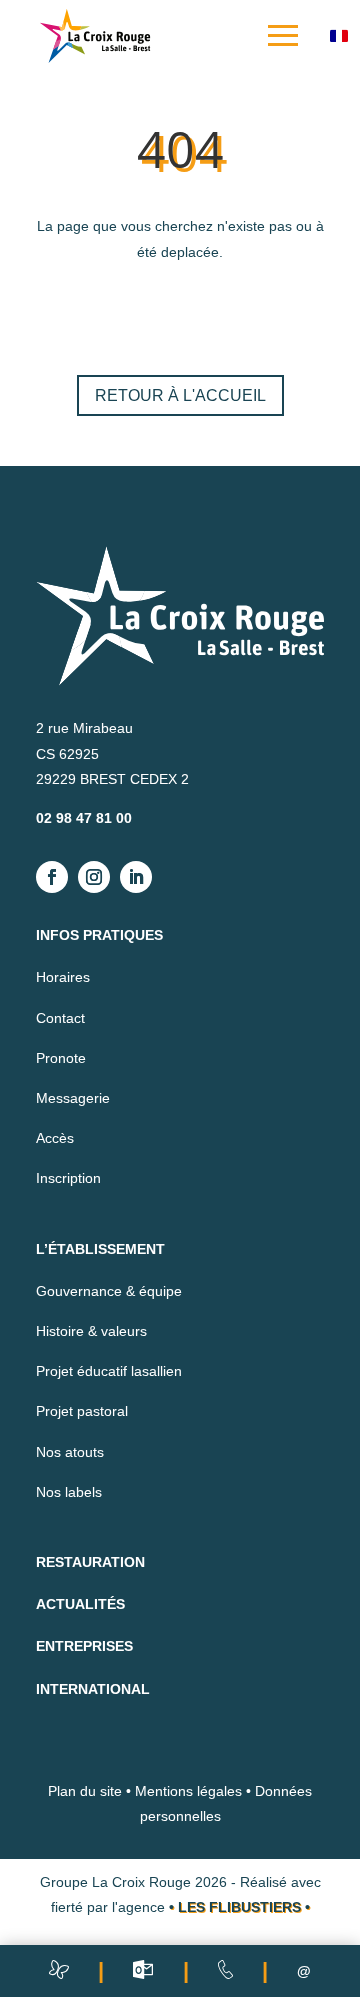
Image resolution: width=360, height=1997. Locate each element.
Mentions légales (188, 1791)
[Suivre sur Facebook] (52, 877)
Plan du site (85, 1791)
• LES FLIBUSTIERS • (239, 1907)
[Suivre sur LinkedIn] (136, 877)
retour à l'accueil (180, 395)
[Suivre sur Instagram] (94, 877)
